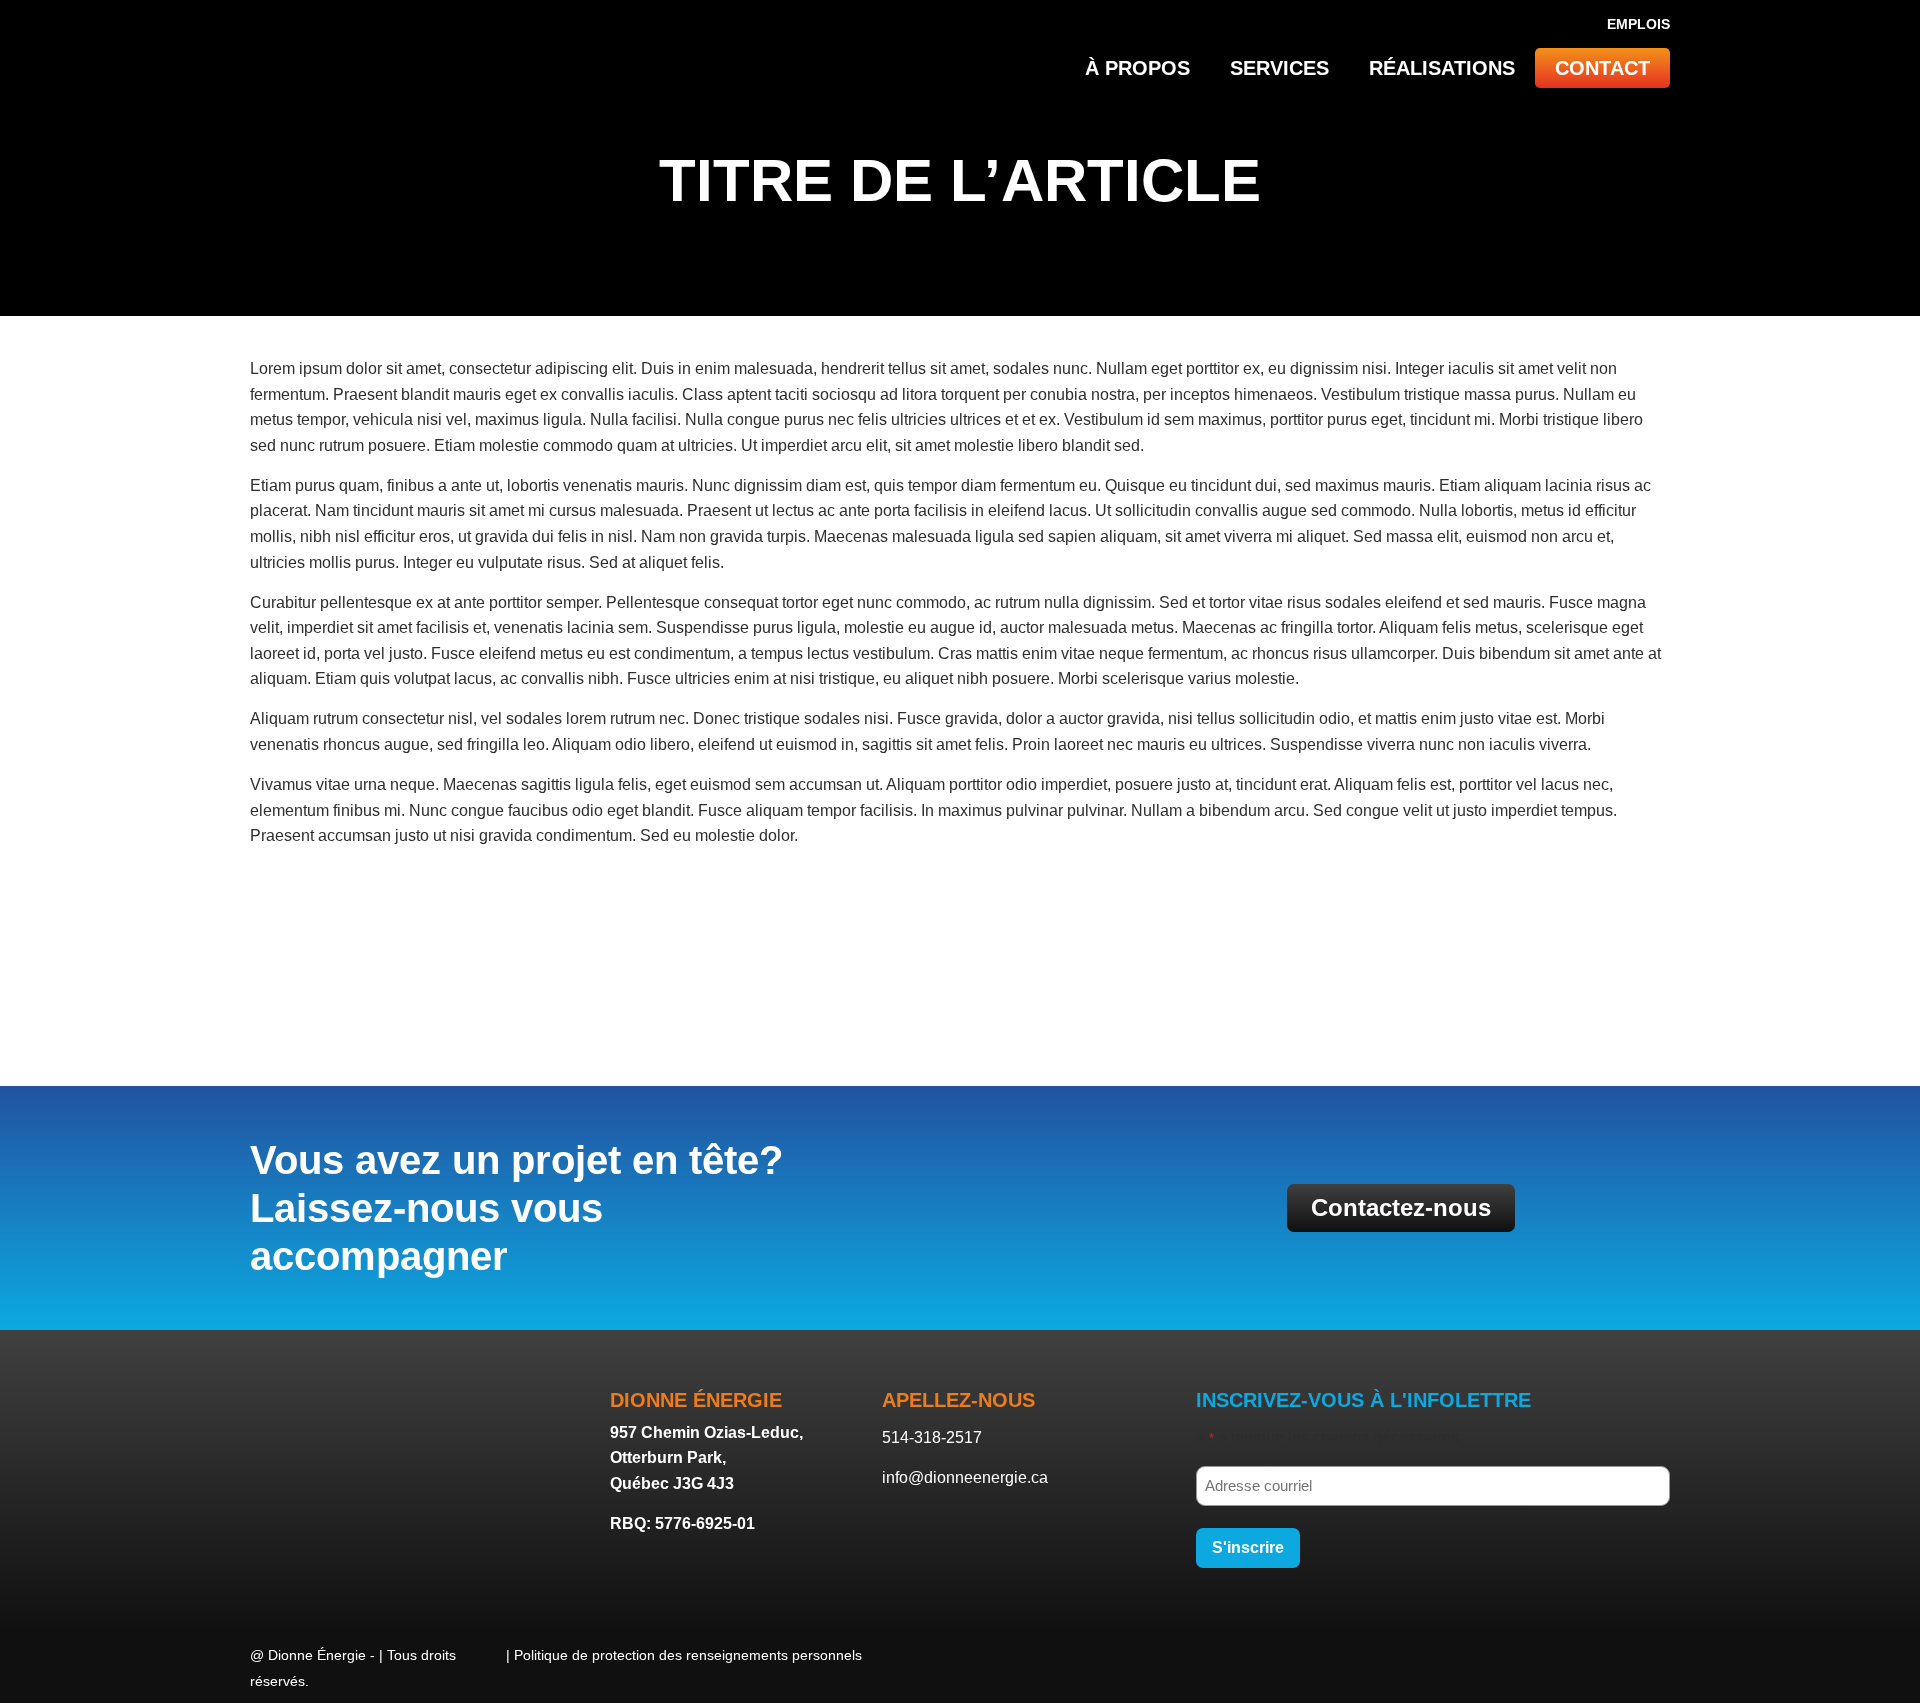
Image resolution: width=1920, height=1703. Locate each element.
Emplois (1638, 24)
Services (1279, 68)
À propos (1137, 68)
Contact (1602, 68)
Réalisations (1442, 68)
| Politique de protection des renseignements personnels (684, 1655)
